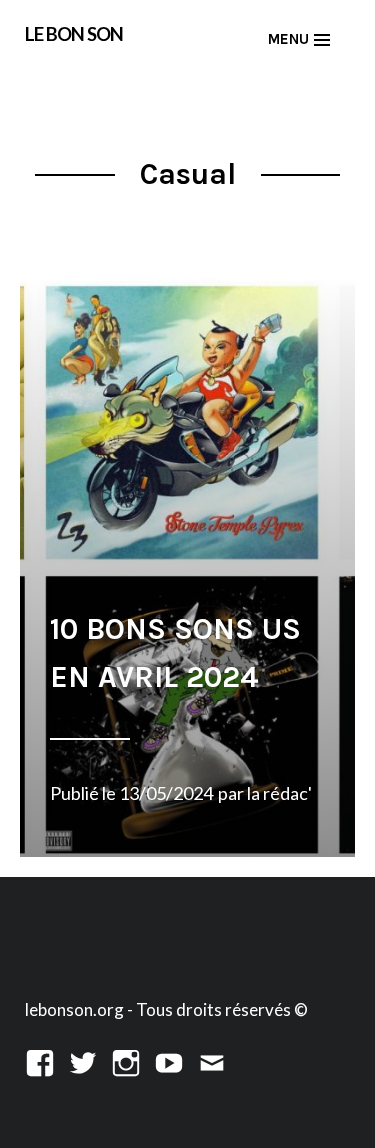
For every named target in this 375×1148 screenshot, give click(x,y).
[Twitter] (83, 1060)
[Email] (212, 1060)
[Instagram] (126, 1060)
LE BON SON (74, 33)
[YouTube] (169, 1060)
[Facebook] (40, 1060)
